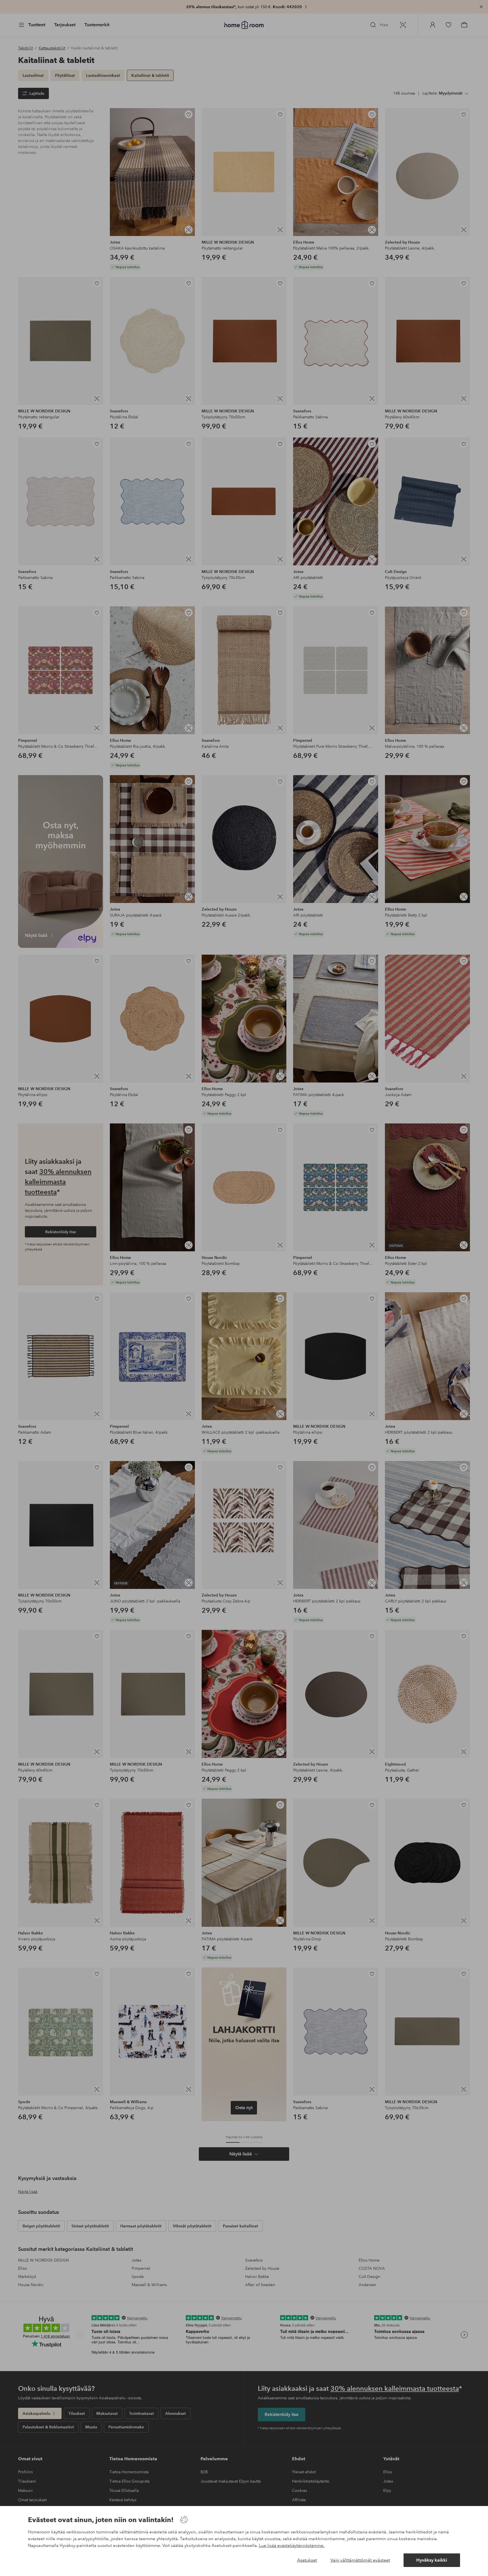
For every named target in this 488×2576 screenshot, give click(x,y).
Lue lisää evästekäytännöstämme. (292, 2546)
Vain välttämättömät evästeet (360, 2560)
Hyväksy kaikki (432, 2560)
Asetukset (307, 2560)
